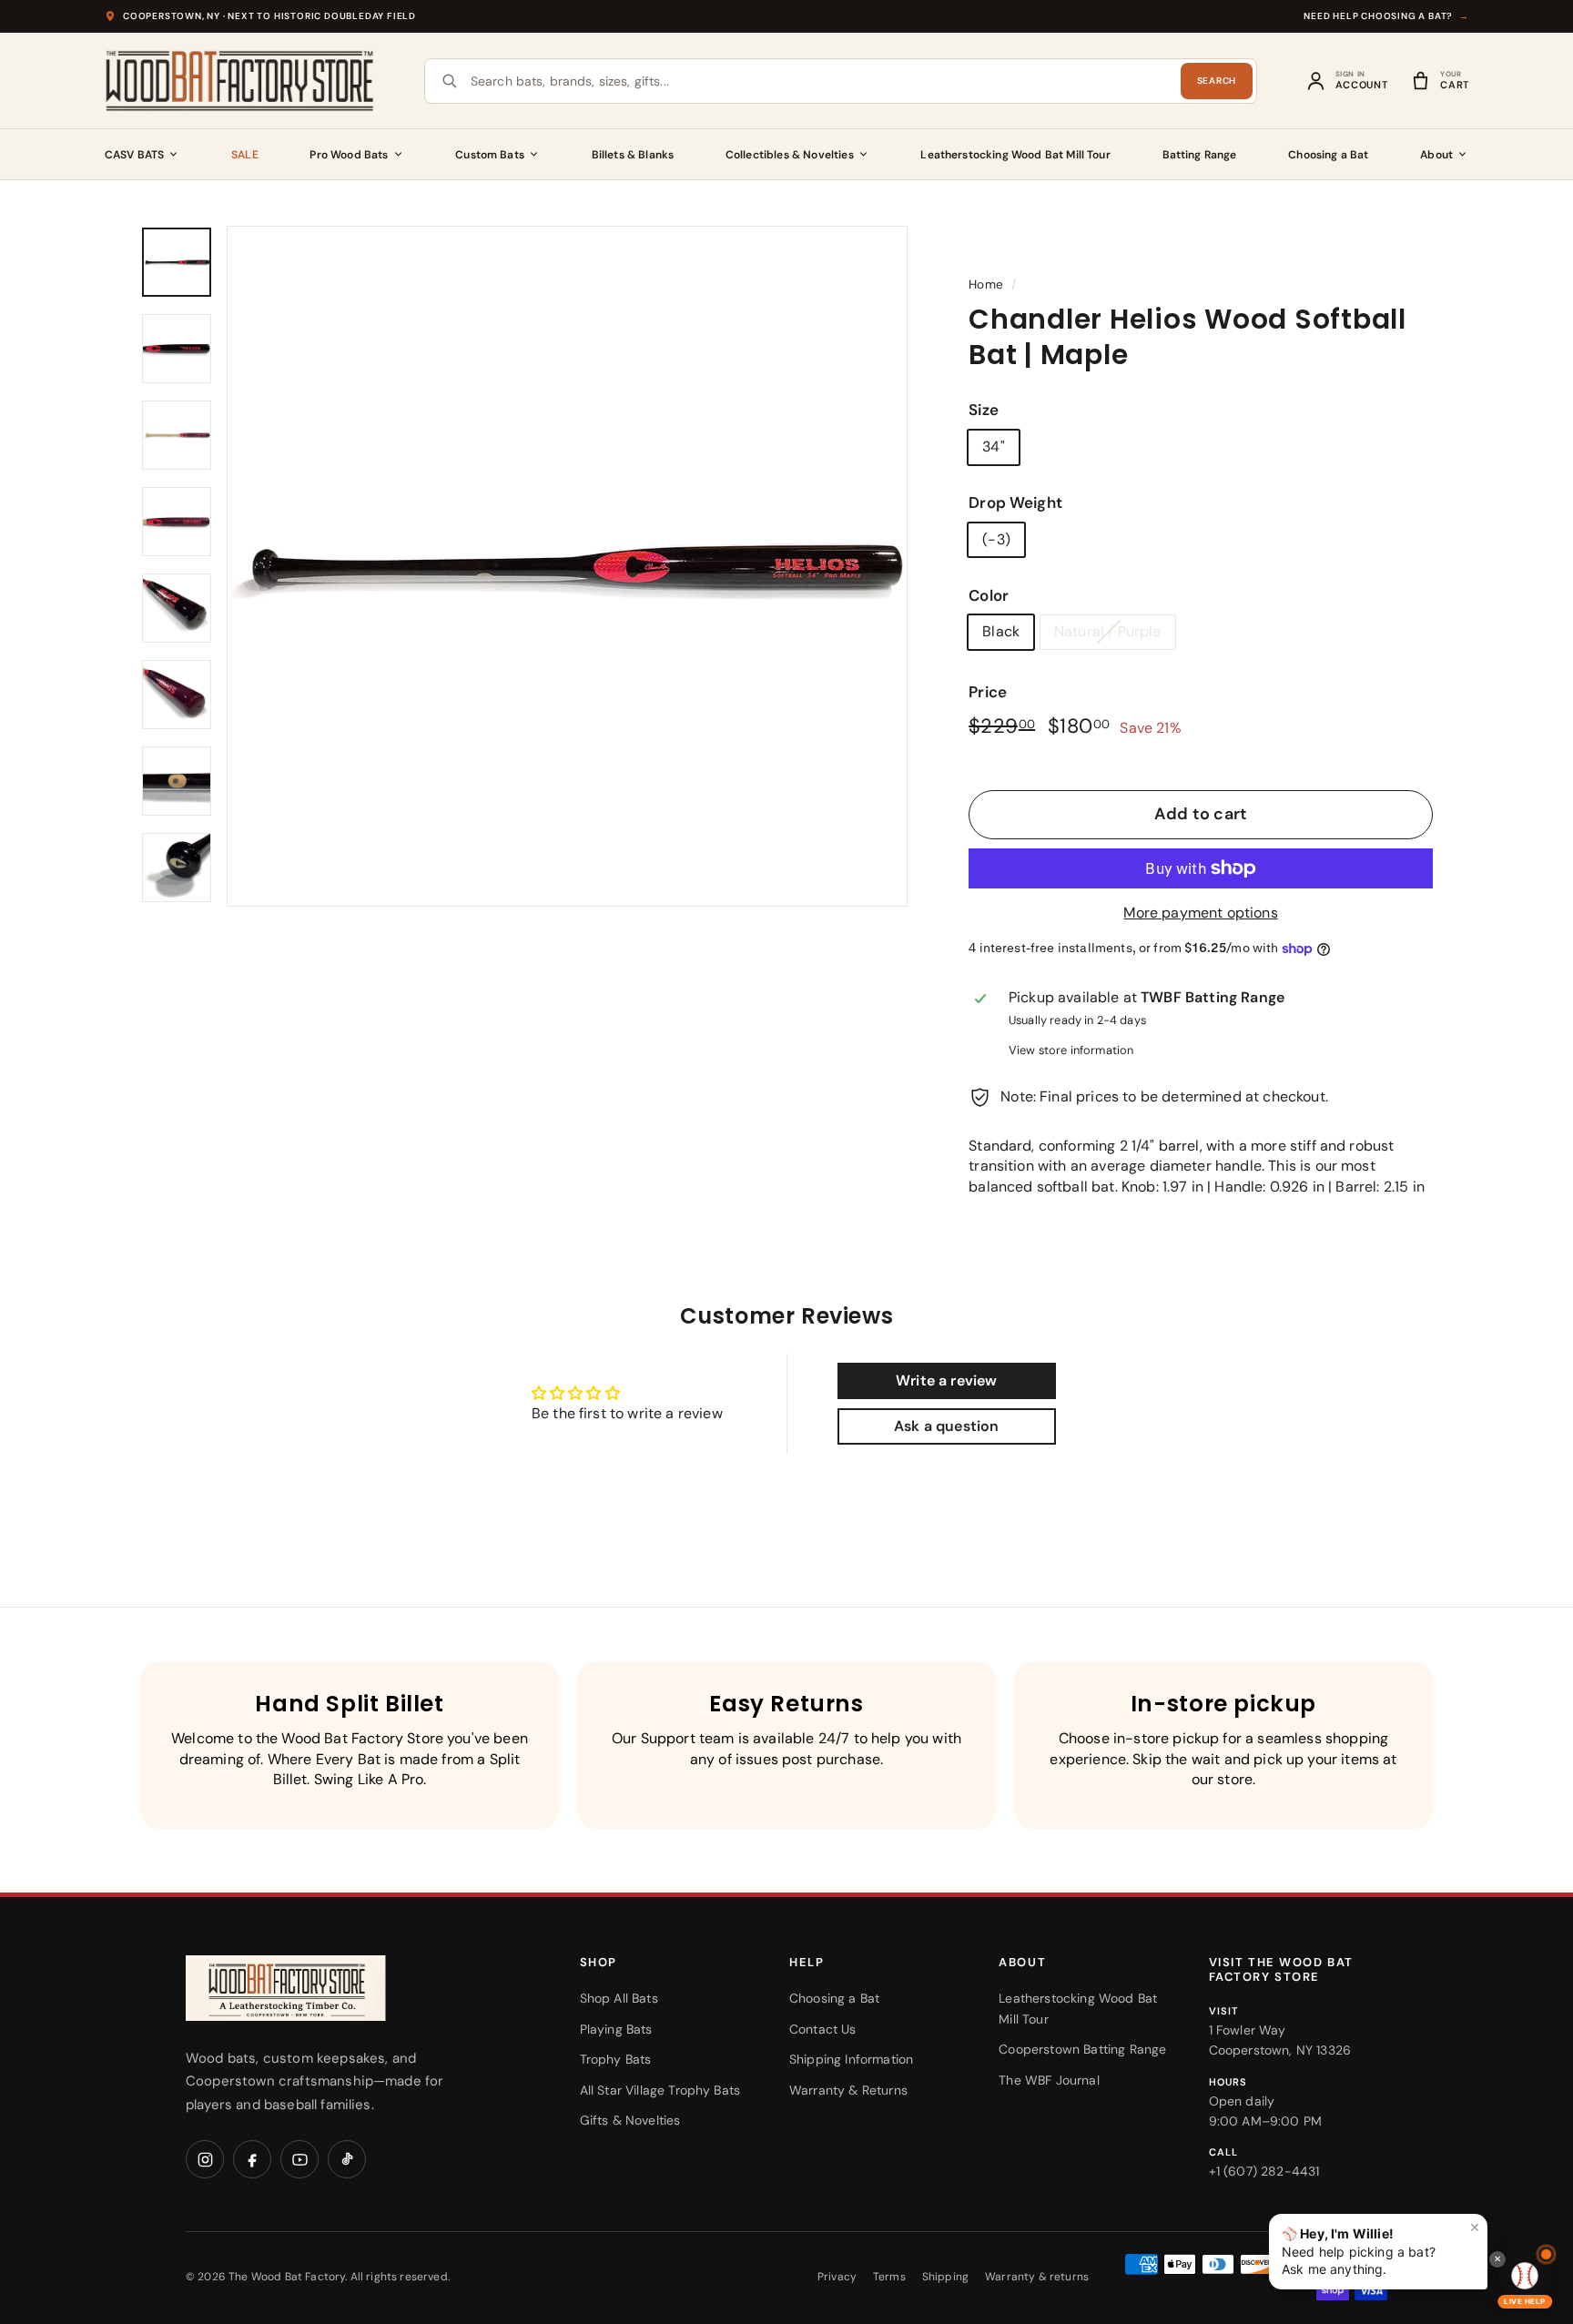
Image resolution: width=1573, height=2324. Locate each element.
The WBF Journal (1049, 2080)
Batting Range (1200, 155)
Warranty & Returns (848, 2090)
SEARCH (1217, 81)
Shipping (945, 2277)
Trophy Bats (616, 2059)
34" (993, 447)
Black (1001, 631)
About (1436, 155)
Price (988, 692)
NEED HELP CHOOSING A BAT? (1386, 16)
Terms (889, 2277)
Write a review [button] (946, 1380)
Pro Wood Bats (349, 155)
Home (986, 284)
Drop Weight (1015, 502)
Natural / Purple (1108, 631)
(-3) (996, 539)
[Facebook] (252, 2159)
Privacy (837, 2277)
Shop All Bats (619, 1998)
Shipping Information (851, 2059)
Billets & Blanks (633, 155)
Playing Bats (616, 2029)
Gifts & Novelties (630, 2120)
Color (989, 595)
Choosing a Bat (1328, 155)
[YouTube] (299, 2159)
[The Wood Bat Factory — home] (322, 1989)
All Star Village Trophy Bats (660, 2090)
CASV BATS (134, 155)
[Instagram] (205, 2159)
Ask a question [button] (946, 1426)
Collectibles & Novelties (790, 155)
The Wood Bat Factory (287, 2277)
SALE (245, 155)
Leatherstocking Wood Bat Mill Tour (1015, 155)
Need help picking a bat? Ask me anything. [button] (1381, 2248)
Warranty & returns (1037, 2277)
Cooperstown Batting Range (1082, 2049)
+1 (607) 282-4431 (1264, 2171)
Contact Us (823, 2029)
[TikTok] (347, 2159)
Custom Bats (490, 155)
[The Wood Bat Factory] (240, 81)
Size (984, 410)
